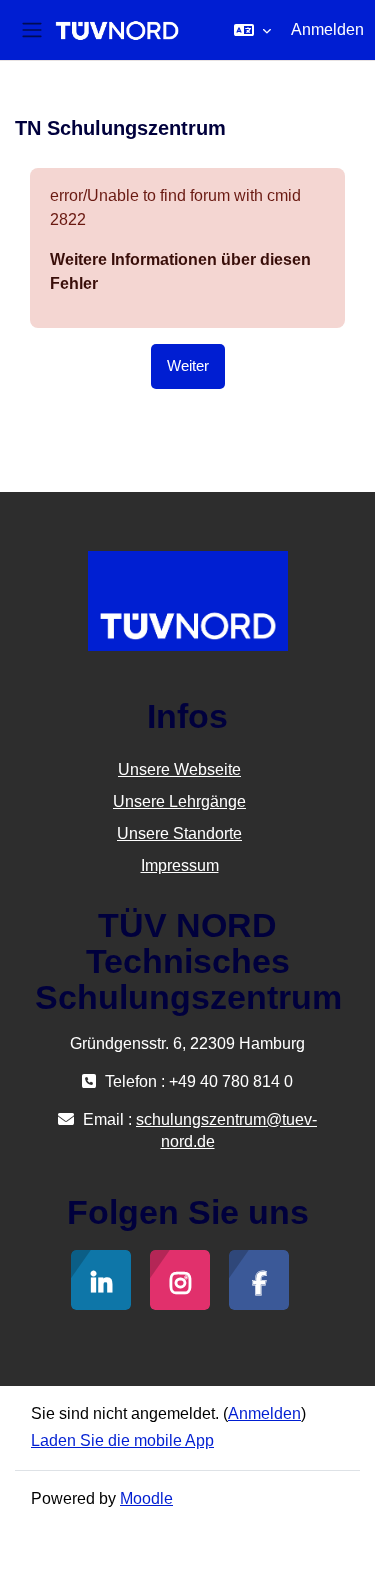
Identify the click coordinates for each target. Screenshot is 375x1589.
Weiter (188, 366)
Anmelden (327, 29)
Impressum (180, 865)
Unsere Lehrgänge (179, 801)
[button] (252, 30)
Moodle (146, 1498)
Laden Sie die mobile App (122, 1440)
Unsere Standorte (179, 833)
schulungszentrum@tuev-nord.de (226, 1130)
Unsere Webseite (179, 769)
